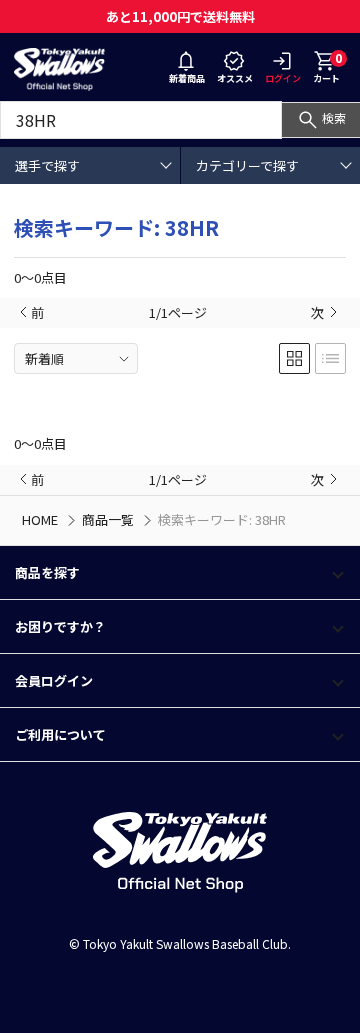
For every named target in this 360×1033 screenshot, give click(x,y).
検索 (334, 117)
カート (327, 67)
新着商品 (187, 78)
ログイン (283, 78)
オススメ (235, 78)
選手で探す (47, 165)
